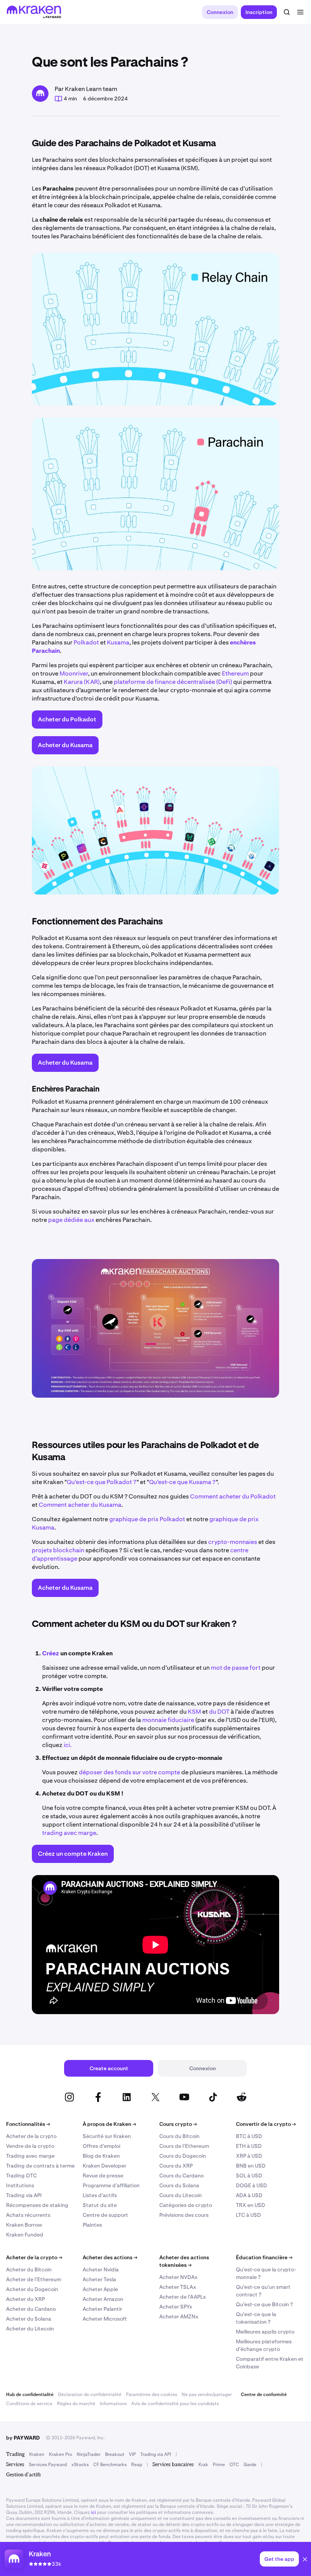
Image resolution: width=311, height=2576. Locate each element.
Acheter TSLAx (178, 2287)
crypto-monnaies (233, 1542)
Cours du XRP (176, 2166)
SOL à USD (249, 2176)
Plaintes (92, 2225)
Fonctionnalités (28, 2124)
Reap (137, 2465)
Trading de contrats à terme (40, 2166)
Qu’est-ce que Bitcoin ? (264, 2304)
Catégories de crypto (186, 2205)
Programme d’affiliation (111, 2185)
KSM (194, 1712)
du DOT (219, 1712)
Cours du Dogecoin (183, 2156)
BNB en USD (251, 2166)
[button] (305, 2560)
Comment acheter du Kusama (80, 1505)
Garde (250, 2465)
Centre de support (105, 2215)
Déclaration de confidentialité (90, 2395)
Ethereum (235, 673)
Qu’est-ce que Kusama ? (182, 1482)
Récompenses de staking (37, 2205)
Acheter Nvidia (101, 2269)
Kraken (37, 2454)
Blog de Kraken (101, 2156)
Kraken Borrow (24, 2225)
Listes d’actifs (100, 2195)
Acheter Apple (100, 2289)
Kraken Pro (60, 2454)
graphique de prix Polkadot (147, 1519)
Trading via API (24, 2195)
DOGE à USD (251, 2185)
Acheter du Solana (29, 2319)
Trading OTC (21, 2176)
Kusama (118, 642)
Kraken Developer (104, 2166)
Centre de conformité (264, 2395)
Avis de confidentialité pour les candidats (175, 2404)
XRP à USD (249, 2156)
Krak (203, 2465)
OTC (234, 2465)
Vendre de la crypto (30, 2146)
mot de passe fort (236, 1668)
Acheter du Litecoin (30, 2329)
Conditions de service (29, 2404)
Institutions (20, 2185)
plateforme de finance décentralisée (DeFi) (173, 682)
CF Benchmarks (110, 2465)
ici (93, 2512)
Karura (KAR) (82, 682)
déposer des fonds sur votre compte (130, 1772)
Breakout (115, 2454)
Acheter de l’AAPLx (183, 2297)
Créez (51, 1653)
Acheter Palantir (102, 2309)
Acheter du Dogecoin (32, 2289)
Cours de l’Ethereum (184, 2146)
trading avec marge (69, 1833)
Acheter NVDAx (178, 2277)
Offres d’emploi (101, 2146)
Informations (113, 2404)
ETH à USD (249, 2146)
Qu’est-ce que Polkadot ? (102, 1482)
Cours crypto (178, 2124)
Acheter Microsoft (105, 2319)
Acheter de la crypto (31, 2136)
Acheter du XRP (25, 2299)
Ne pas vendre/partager (207, 2395)
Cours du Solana (179, 2185)
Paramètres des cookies (152, 2395)
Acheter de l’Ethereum (34, 2279)
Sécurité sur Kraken (107, 2136)
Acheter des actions (110, 2257)
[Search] (287, 12)
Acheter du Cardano (31, 2309)
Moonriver (74, 673)
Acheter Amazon (103, 2299)
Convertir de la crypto (266, 2124)
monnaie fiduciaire (168, 1720)
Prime (219, 2465)
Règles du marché (76, 2404)
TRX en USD (251, 2205)
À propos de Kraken (109, 2124)
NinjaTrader (89, 2454)
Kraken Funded (25, 2235)
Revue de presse (103, 2176)
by (23, 2438)
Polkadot (86, 642)
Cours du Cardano (181, 2176)
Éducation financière (264, 2257)
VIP (132, 2454)
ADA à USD (249, 2195)
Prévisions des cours (184, 2215)
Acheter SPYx (176, 2307)
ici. (68, 1745)
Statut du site (100, 2205)
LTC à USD (248, 2215)
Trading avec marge (30, 2156)
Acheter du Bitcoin (29, 2269)
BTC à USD (249, 2136)
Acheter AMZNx (179, 2316)
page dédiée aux (71, 1220)
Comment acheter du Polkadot (233, 1496)
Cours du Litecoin (181, 2195)
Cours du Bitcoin (179, 2136)
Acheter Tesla (99, 2279)
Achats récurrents (28, 2215)
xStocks (80, 2465)
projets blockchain (58, 1550)
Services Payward (48, 2465)
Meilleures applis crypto (265, 2332)
